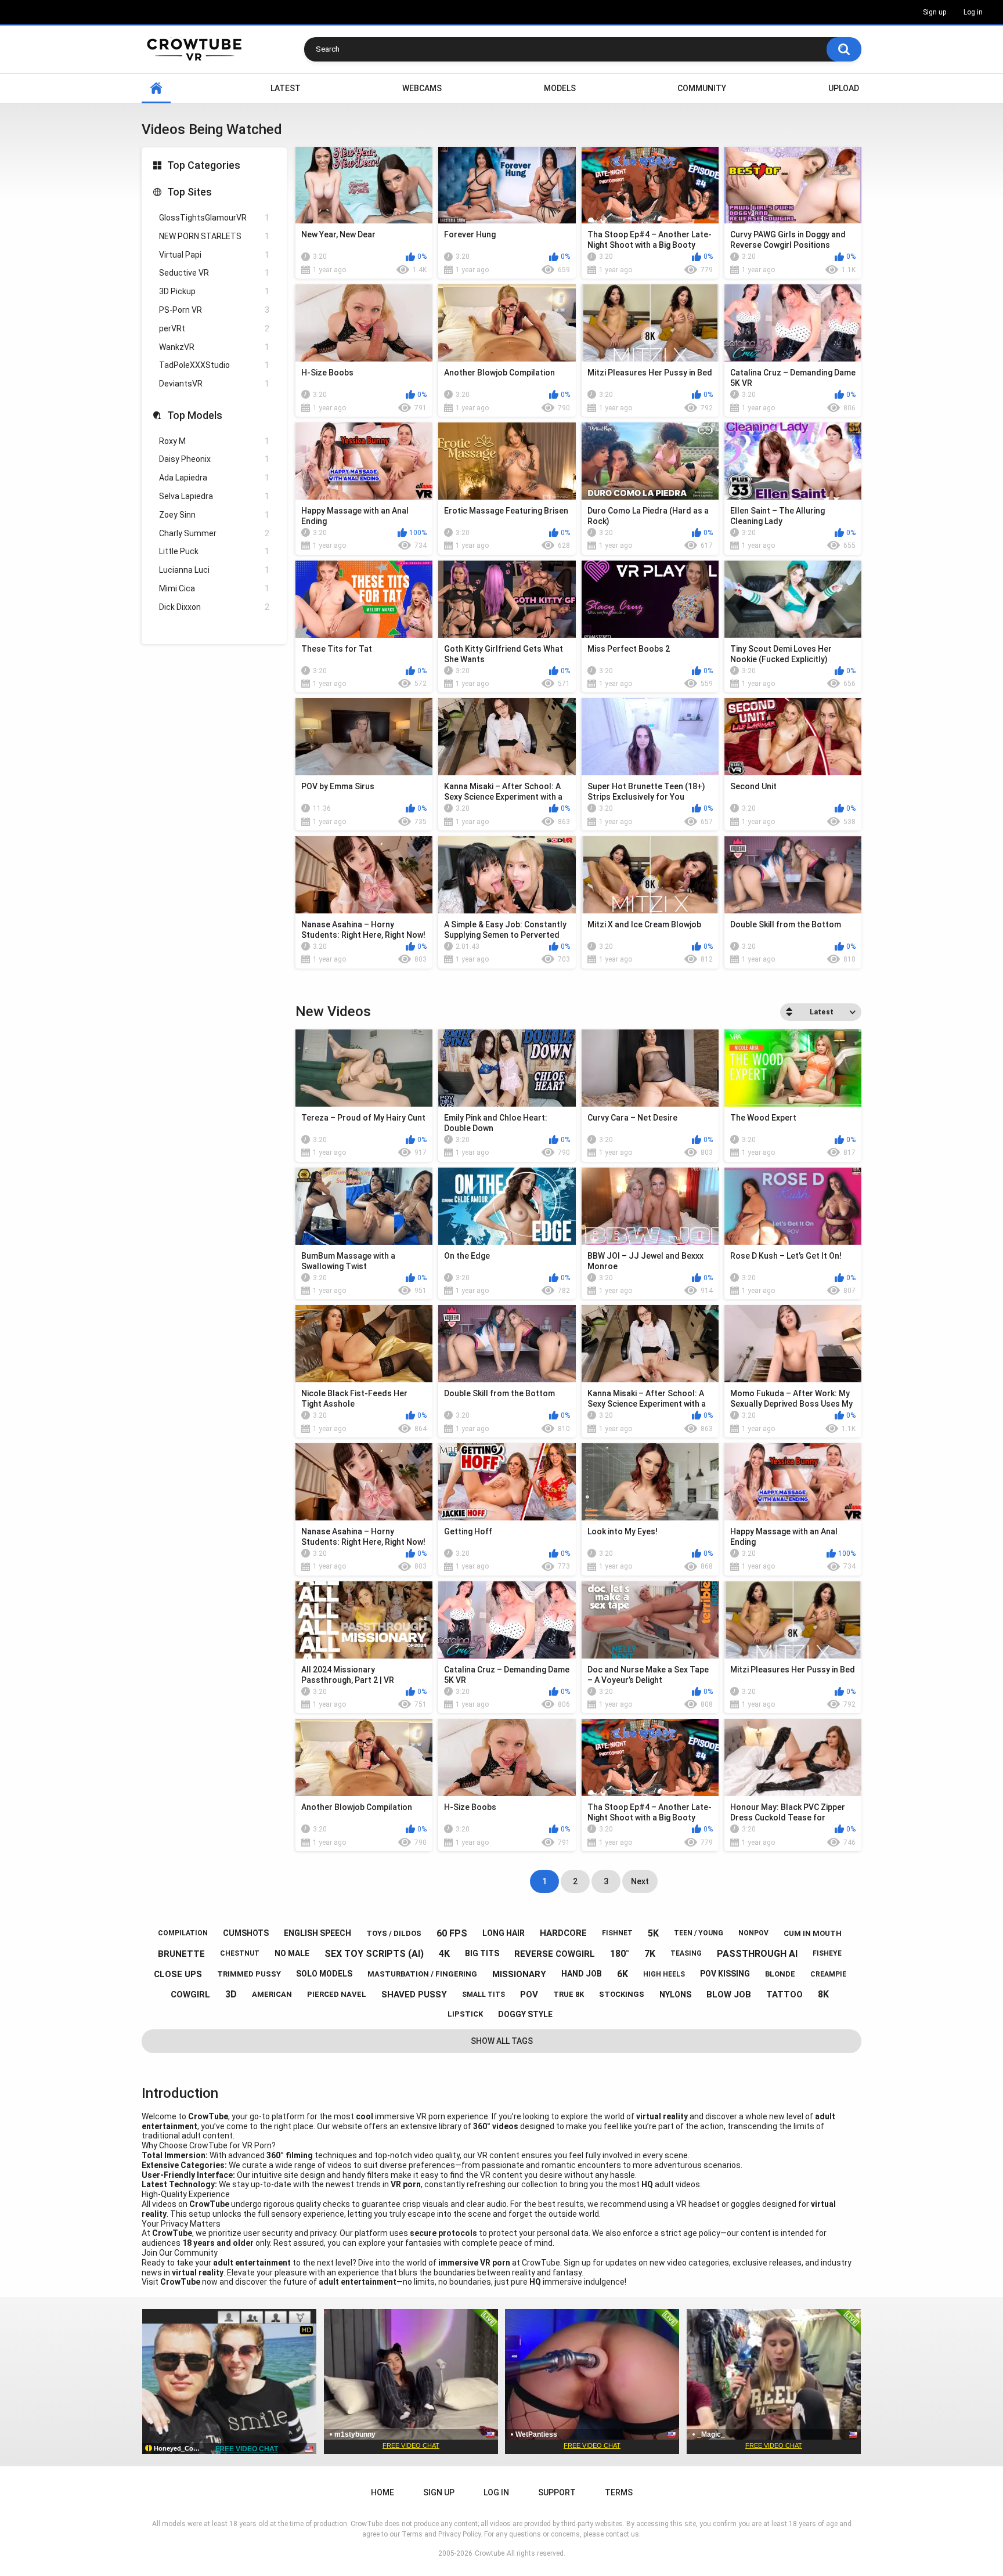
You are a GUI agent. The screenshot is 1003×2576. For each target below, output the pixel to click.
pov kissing (725, 1974)
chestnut (240, 1953)
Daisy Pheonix (214, 459)
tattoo (784, 1995)
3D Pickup (214, 291)
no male (292, 1953)
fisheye (827, 1953)
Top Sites (190, 192)
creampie (828, 1974)
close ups (178, 1974)
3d (231, 1994)
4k (444, 1954)
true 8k (569, 1994)
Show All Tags (502, 2041)
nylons (675, 1995)
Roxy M (214, 441)
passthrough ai (757, 1954)
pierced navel (337, 1994)
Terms (619, 2492)
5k (653, 1933)
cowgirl (190, 1995)
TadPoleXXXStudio (214, 365)
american (272, 1994)
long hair (504, 1933)
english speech (318, 1933)
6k (623, 1974)
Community (702, 88)
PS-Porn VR (214, 310)
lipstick (465, 2014)
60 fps (452, 1933)
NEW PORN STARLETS (214, 236)
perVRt (214, 328)
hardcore (563, 1933)
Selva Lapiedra (214, 496)
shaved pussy (414, 1995)
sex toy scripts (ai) (374, 1954)
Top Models (195, 415)
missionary (519, 1974)
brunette (181, 1954)
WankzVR (214, 347)
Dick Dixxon (214, 607)
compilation (183, 1933)
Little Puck (214, 551)
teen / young (699, 1933)
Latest (286, 88)
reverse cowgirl (555, 1954)
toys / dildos (394, 1933)
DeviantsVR (214, 384)
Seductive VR (214, 273)
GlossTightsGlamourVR (214, 218)
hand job (582, 1974)
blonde (780, 1974)
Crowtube (490, 2553)
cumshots (246, 1933)
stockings (622, 1994)
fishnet (617, 1933)
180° (620, 1954)
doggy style (525, 2014)
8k (823, 1994)
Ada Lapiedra (214, 478)
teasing (686, 1953)
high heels (664, 1974)
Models (560, 88)
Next (640, 1881)
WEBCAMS (422, 88)
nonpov (753, 1933)
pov (529, 1995)
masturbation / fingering (422, 1974)
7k (650, 1954)
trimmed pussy (249, 1974)
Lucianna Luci (214, 570)
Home (156, 88)
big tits (482, 1953)
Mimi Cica (214, 588)
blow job (729, 1995)
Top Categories (204, 165)
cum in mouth (813, 1933)
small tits (484, 1995)
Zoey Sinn (214, 515)
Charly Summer (214, 533)
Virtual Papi (214, 255)
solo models (324, 1974)
